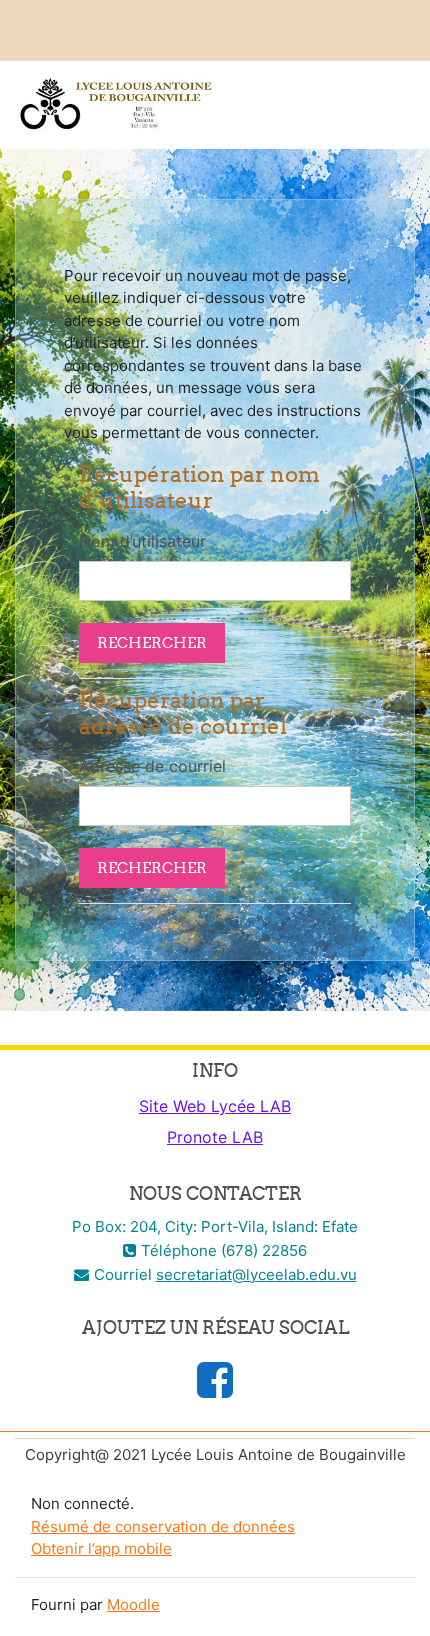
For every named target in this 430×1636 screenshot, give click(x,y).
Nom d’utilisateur (142, 541)
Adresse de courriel (152, 766)
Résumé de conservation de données (163, 1526)
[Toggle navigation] (401, 100)
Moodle (133, 1604)
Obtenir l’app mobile (101, 1548)
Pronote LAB (215, 1137)
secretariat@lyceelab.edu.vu (256, 1274)
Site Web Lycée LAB (215, 1106)
